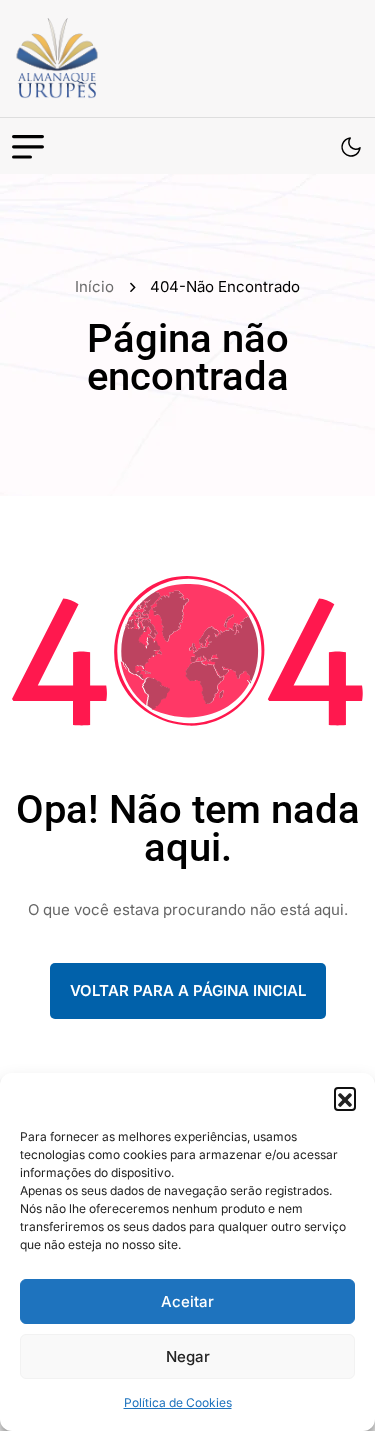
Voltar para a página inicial (188, 990)
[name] (102, 58)
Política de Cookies (178, 1402)
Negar (188, 1356)
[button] (345, 1098)
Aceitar (187, 1301)
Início (98, 286)
